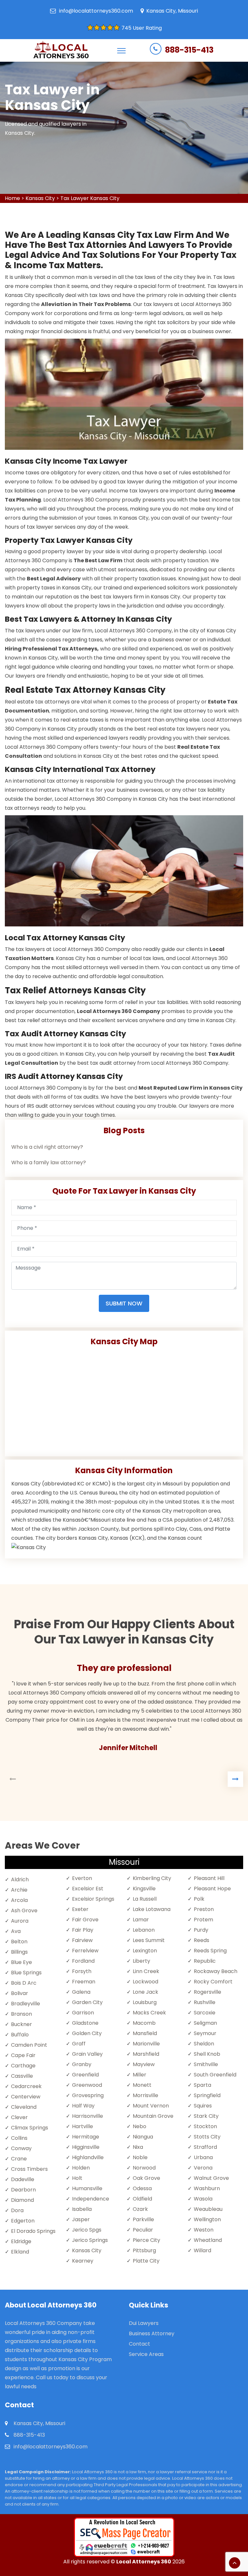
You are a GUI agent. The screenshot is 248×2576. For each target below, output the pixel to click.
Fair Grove (85, 1920)
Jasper (81, 2219)
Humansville (87, 2188)
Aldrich (20, 1879)
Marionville (146, 2044)
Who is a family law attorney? (49, 1162)
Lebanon (144, 1930)
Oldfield (142, 2199)
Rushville (205, 2002)
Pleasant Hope (212, 1889)
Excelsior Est (88, 1889)
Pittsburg (144, 2250)
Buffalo (20, 2035)
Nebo (139, 2126)
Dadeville (23, 2179)
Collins (19, 2138)
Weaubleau (208, 2209)
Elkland (20, 2252)
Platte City (146, 2261)
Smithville (206, 2064)
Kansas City (40, 198)
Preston (204, 1909)
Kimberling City (152, 1878)
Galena (81, 1992)
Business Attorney (152, 2333)
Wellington (207, 2219)
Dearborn (23, 2190)
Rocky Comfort (213, 1982)
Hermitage (86, 2137)
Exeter (80, 1909)
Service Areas (146, 2354)
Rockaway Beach (216, 1971)
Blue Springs (26, 1973)
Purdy (201, 1930)
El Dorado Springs (33, 2231)
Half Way (83, 2106)
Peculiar (143, 2230)
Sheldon (204, 2044)
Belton (19, 1942)
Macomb (144, 2023)
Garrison (83, 2013)
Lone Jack (145, 1992)
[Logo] (61, 50)
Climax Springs (30, 2128)
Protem (203, 1920)
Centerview (26, 2097)
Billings (19, 1952)
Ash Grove (24, 1911)
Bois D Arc (24, 1983)
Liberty (141, 1961)
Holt (77, 2178)
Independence (91, 2199)
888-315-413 (189, 50)
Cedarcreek (26, 2086)
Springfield (207, 2095)
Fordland (83, 1961)
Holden (81, 2168)
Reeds (201, 1940)
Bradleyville (26, 2004)
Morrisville (145, 2095)
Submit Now (124, 1303)
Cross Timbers (29, 2169)
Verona (203, 2168)
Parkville (143, 2219)
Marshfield (146, 2054)
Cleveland (24, 2107)
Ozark (140, 2209)
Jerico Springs (90, 2240)
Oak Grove (146, 2178)
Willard (202, 2250)
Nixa (138, 2147)
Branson (21, 2014)
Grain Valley (87, 2054)
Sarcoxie (205, 2013)
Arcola (19, 1900)
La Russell (145, 1899)
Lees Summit (149, 1940)
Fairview (82, 1940)
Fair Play (83, 1930)
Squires (203, 2106)
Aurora (20, 1921)
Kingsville (144, 1889)
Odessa (142, 2188)
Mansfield (145, 2033)
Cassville (22, 2076)
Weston (204, 2230)
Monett (142, 2085)
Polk (199, 1899)
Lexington (145, 1951)
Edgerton (23, 2221)
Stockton (205, 2126)
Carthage (23, 2066)
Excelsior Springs (93, 1899)
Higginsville (86, 2147)
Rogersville (207, 1992)
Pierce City (146, 2240)
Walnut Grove (211, 2178)
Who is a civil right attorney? (47, 1147)
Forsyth (82, 1971)
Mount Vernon (151, 2106)
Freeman (84, 1982)
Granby (82, 2064)
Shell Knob (207, 2054)
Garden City (87, 2002)
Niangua (143, 2137)
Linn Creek (146, 1971)
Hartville (83, 2126)
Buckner (21, 2024)
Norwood (144, 2168)
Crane (19, 2159)
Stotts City (207, 2137)
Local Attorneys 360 (144, 2562)
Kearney (83, 2261)
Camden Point (29, 2045)
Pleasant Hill (209, 1878)
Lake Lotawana (152, 1909)
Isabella (82, 2209)
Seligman (205, 2023)
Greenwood (87, 2085)
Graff (79, 2044)
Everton (82, 1878)
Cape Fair (23, 2055)
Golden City (87, 2033)
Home (12, 198)
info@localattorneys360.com (96, 11)
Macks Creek (149, 2013)
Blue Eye (21, 1962)
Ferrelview (85, 1951)
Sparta (202, 2085)
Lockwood (145, 1982)
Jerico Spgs (87, 2230)
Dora (17, 2210)
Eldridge (21, 2241)
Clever (19, 2117)
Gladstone (85, 2023)
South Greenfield (215, 2075)
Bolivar (20, 1993)
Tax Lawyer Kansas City (90, 198)
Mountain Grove (153, 2116)
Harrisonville (88, 2116)
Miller (139, 2075)
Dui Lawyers (144, 2323)
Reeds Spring (210, 1951)
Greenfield (85, 2075)
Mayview (144, 2064)
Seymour (205, 2033)
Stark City (206, 2116)
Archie (19, 1890)
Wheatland (208, 2240)
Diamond (22, 2200)
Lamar (141, 1920)
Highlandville (88, 2157)
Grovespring (88, 2095)
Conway (21, 2148)
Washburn (207, 2188)
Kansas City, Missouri (172, 11)
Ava (16, 1931)
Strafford (205, 2147)
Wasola (203, 2199)
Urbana (203, 2157)
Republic (205, 1961)
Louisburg (145, 2002)
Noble (140, 2157)
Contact (139, 2344)
